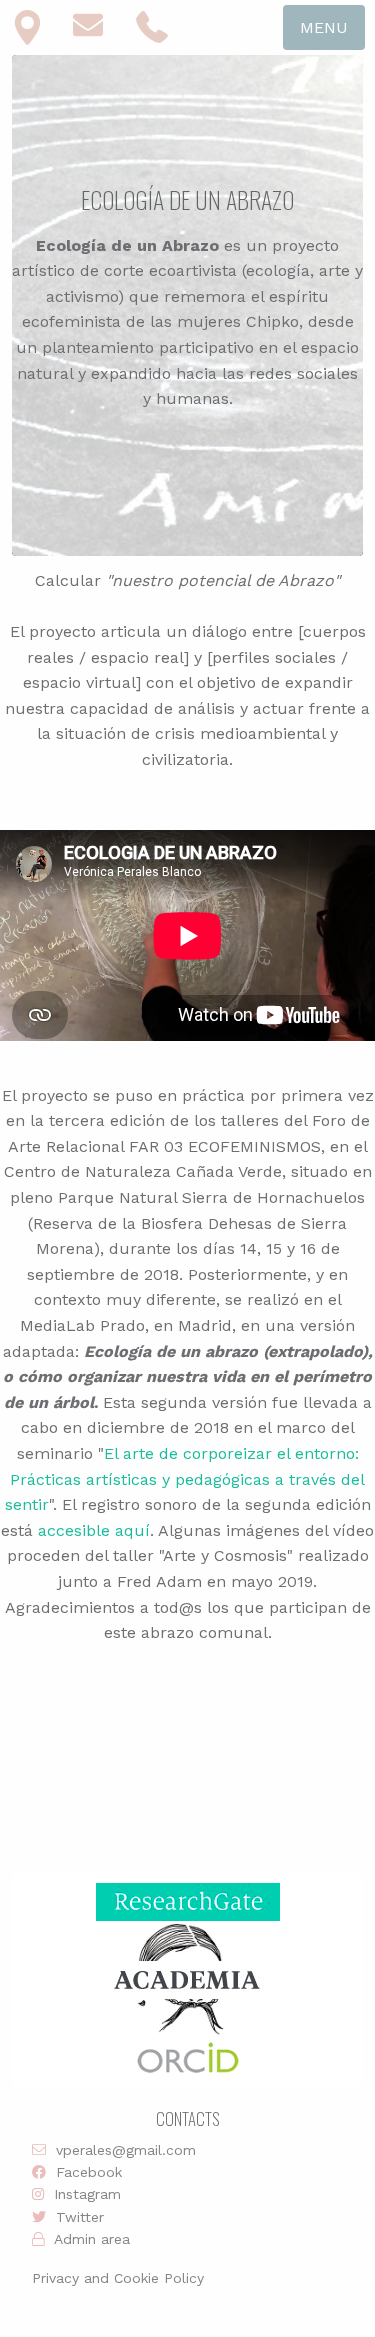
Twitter (80, 2217)
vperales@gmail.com (126, 2150)
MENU (324, 27)
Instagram (87, 2194)
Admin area (92, 2239)
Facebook (89, 2172)
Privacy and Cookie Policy (118, 2278)
